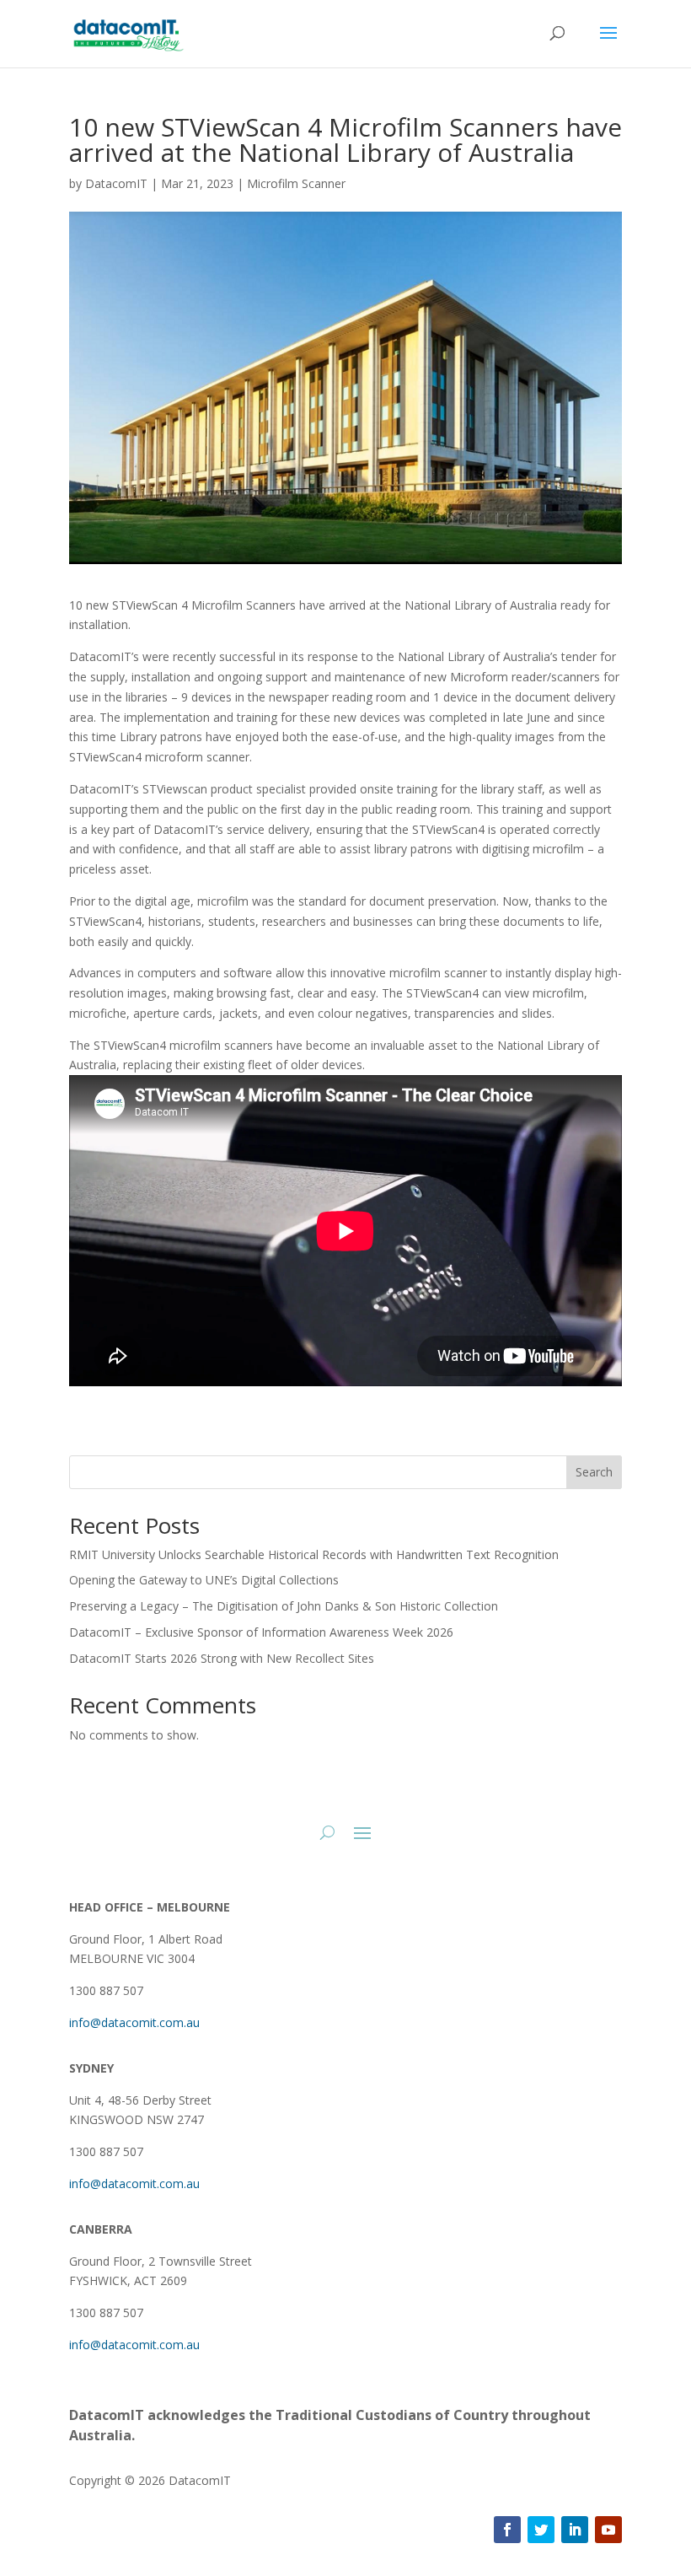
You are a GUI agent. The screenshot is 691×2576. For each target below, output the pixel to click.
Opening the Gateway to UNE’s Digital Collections (204, 1580)
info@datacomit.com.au (134, 2022)
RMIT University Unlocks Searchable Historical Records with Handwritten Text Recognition (314, 1554)
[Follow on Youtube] (608, 2530)
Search (594, 1472)
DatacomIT (116, 183)
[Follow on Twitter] (541, 2530)
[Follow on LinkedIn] (575, 2530)
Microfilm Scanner (296, 183)
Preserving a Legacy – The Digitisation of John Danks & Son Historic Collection (284, 1606)
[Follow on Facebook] (507, 2530)
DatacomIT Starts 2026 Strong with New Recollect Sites (222, 1658)
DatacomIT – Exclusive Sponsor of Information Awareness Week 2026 (261, 1632)
